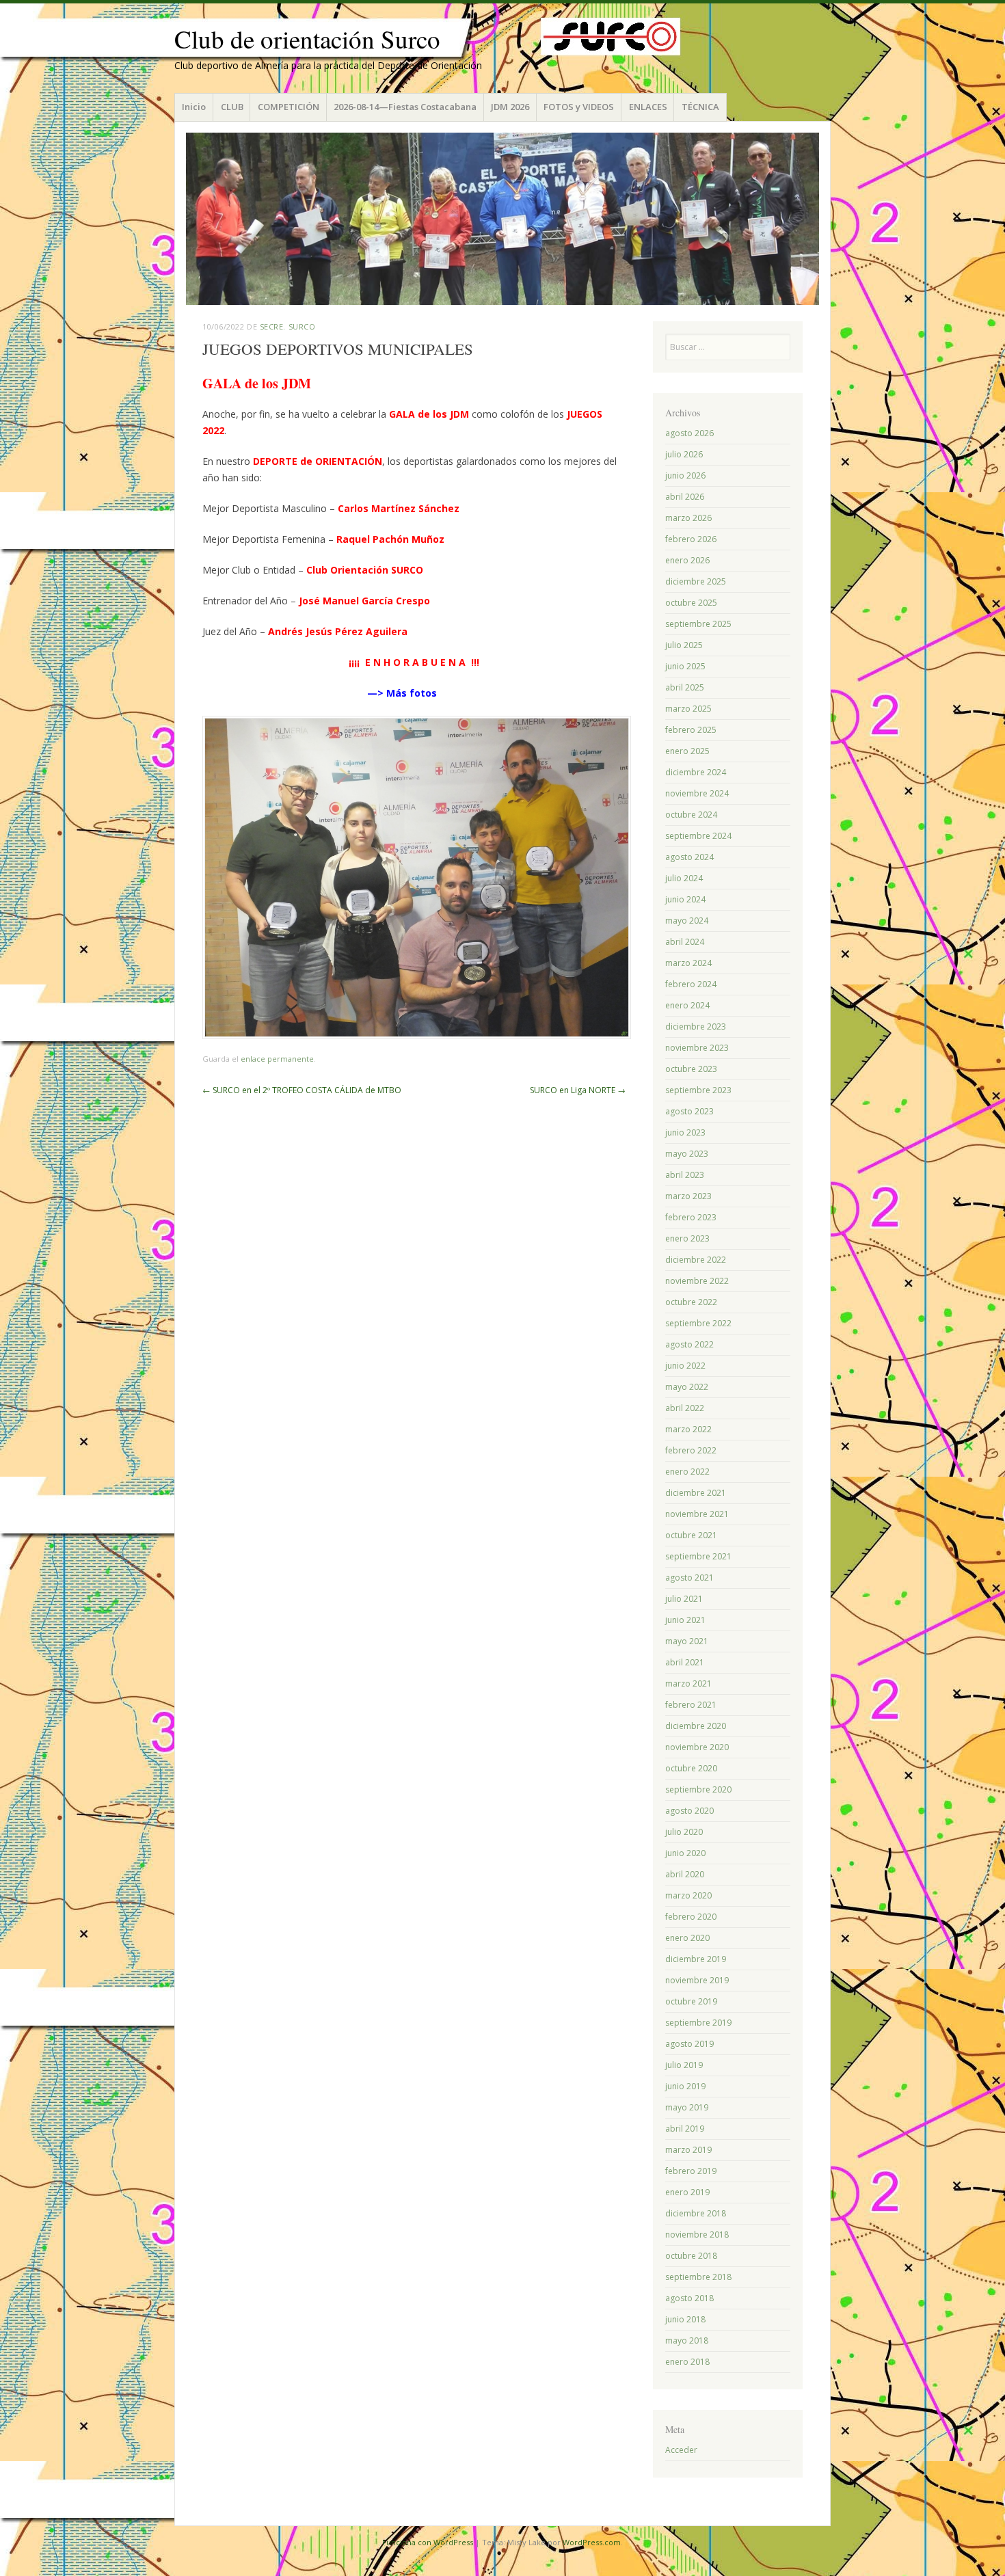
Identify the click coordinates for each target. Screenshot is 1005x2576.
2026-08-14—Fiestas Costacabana (405, 107)
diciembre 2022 (696, 1260)
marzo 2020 (688, 1895)
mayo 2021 (687, 1641)
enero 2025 (687, 751)
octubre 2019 (691, 2001)
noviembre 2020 (697, 1747)
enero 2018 (687, 2362)
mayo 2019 (687, 2107)
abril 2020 (685, 1874)
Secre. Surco (288, 326)
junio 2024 (685, 899)
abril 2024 (685, 942)
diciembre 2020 (696, 1726)
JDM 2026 (510, 107)
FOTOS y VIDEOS (579, 107)
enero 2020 (687, 1938)
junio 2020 (685, 1853)
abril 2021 (685, 1662)
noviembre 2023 (697, 1048)
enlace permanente (277, 1059)
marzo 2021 (688, 1683)
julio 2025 (684, 645)
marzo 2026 (688, 518)
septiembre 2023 (698, 1090)
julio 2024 (684, 878)
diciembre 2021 (696, 1493)
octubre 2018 (691, 2256)
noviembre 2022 (697, 1281)
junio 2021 (685, 1620)
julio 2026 (684, 454)
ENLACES (648, 107)
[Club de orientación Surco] (502, 219)
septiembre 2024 (698, 836)
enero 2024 (687, 1005)
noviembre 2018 (697, 2235)
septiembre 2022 (698, 1323)
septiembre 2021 (698, 1556)
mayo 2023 (687, 1154)
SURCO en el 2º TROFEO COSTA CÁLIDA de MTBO (302, 1090)
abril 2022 (685, 1408)
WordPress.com (592, 2542)
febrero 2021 (691, 1705)
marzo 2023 (688, 1196)
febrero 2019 (691, 2171)
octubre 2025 (691, 603)
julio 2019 (684, 2065)
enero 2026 (687, 560)
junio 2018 (685, 2319)
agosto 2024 (689, 857)
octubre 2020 (691, 1768)
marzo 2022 (688, 1429)
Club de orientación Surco (307, 39)
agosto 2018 (689, 2298)
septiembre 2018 (698, 2277)
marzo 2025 (688, 709)
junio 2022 (685, 1366)
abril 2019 (685, 2129)
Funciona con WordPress (428, 2542)
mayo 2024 (687, 921)
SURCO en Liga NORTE (578, 1090)
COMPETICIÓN (289, 107)
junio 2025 (685, 666)
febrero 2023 (691, 1217)
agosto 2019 (689, 2044)
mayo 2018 (687, 2340)
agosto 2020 (689, 1811)
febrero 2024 (691, 984)
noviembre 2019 (697, 1980)
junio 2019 (685, 2086)
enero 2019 (687, 2192)
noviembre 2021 (697, 1514)
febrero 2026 (691, 539)
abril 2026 (685, 497)
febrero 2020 (691, 1917)
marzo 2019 (688, 2150)
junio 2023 (685, 1132)
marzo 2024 (688, 963)
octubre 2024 (691, 815)
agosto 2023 (689, 1111)
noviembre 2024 (697, 793)
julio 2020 (684, 1832)
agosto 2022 (689, 1344)
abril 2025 (685, 687)
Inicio (194, 107)
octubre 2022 (691, 1302)
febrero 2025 (691, 730)
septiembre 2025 (698, 624)
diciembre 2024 (696, 772)
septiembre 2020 (698, 1789)
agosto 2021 (689, 1578)
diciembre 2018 (696, 2213)
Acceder (681, 2450)
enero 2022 (687, 1472)
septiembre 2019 (698, 2023)
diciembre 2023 (696, 1027)
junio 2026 (685, 475)
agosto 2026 (689, 433)
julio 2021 (684, 1599)
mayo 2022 (687, 1387)
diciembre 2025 (696, 581)
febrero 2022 (691, 1450)
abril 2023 (685, 1175)
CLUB (232, 107)
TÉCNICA (700, 107)
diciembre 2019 (696, 1959)
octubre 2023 (691, 1069)
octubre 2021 (691, 1535)
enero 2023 (687, 1238)
